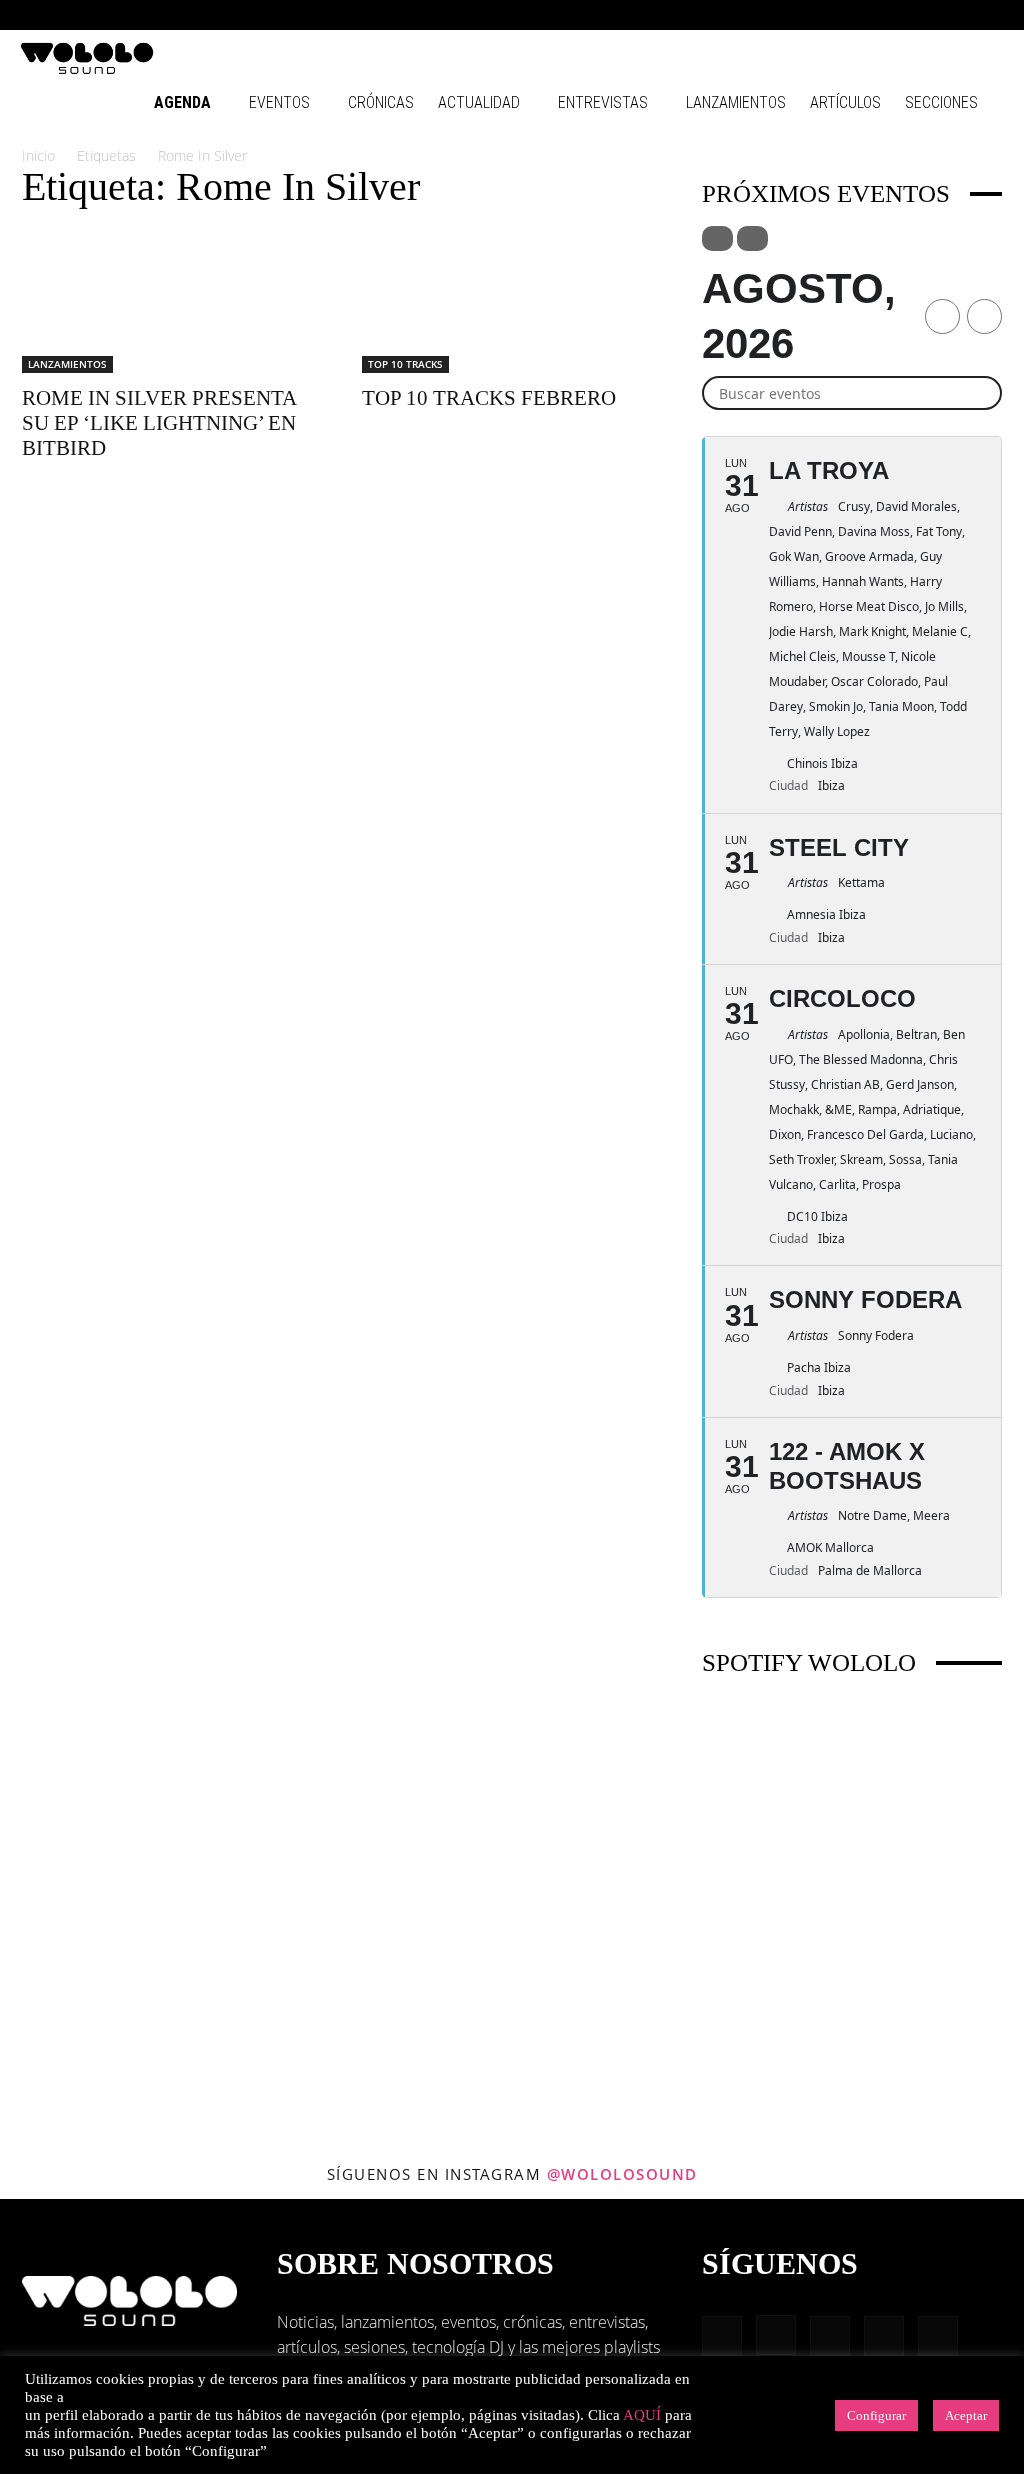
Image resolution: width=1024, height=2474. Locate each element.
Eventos (279, 102)
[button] (794, 14)
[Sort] (752, 238)
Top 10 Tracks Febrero (489, 398)
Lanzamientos (736, 102)
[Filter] (717, 238)
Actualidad (479, 102)
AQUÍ (642, 2415)
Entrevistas (603, 102)
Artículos (845, 102)
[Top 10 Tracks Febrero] (512, 299)
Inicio (38, 155)
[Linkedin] (890, 15)
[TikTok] (956, 15)
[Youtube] (989, 15)
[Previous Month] (942, 316)
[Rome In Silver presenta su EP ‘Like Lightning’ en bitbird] (172, 299)
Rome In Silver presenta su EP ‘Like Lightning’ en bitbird (159, 423)
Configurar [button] (876, 2415)
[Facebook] (824, 15)
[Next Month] (984, 316)
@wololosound (622, 2174)
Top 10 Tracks (405, 364)
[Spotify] (923, 15)
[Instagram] (857, 15)
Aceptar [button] (966, 2415)
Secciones (941, 102)
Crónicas (381, 102)
